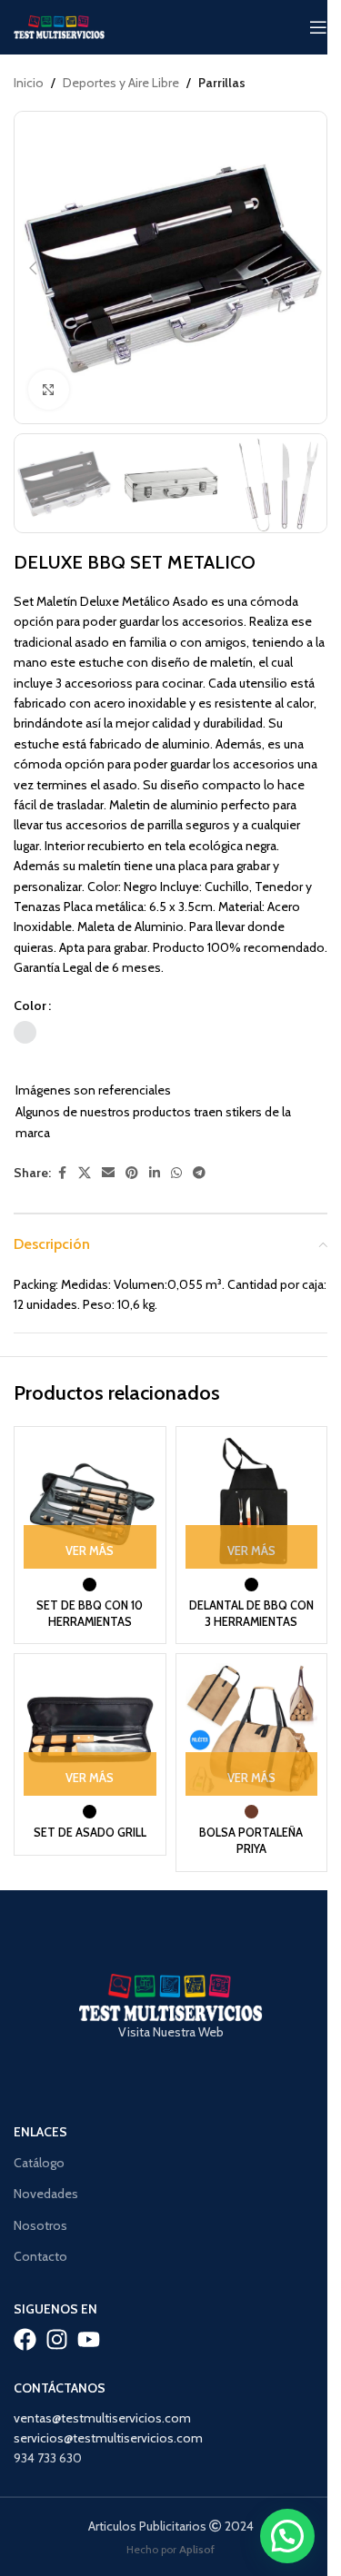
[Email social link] (108, 1173)
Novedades (46, 2194)
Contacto (40, 2256)
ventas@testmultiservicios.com (102, 2418)
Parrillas (222, 83)
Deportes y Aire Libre (121, 83)
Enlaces (40, 2132)
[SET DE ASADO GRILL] (90, 1729)
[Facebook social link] (62, 1173)
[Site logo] (59, 25)
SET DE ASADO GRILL (90, 1833)
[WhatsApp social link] (176, 1173)
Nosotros (40, 2225)
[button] (33, 268)
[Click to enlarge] (49, 390)
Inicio (29, 83)
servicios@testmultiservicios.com (108, 2438)
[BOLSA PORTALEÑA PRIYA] (252, 1729)
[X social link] (85, 1173)
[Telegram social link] (199, 1173)
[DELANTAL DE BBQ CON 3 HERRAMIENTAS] (252, 1502)
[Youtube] (89, 2339)
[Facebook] (25, 2339)
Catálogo (39, 2163)
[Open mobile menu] (318, 27)
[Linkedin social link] (155, 1173)
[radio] (25, 1032)
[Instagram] (57, 2339)
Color (30, 1006)
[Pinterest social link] (132, 1173)
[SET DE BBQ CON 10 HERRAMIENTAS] (90, 1502)
